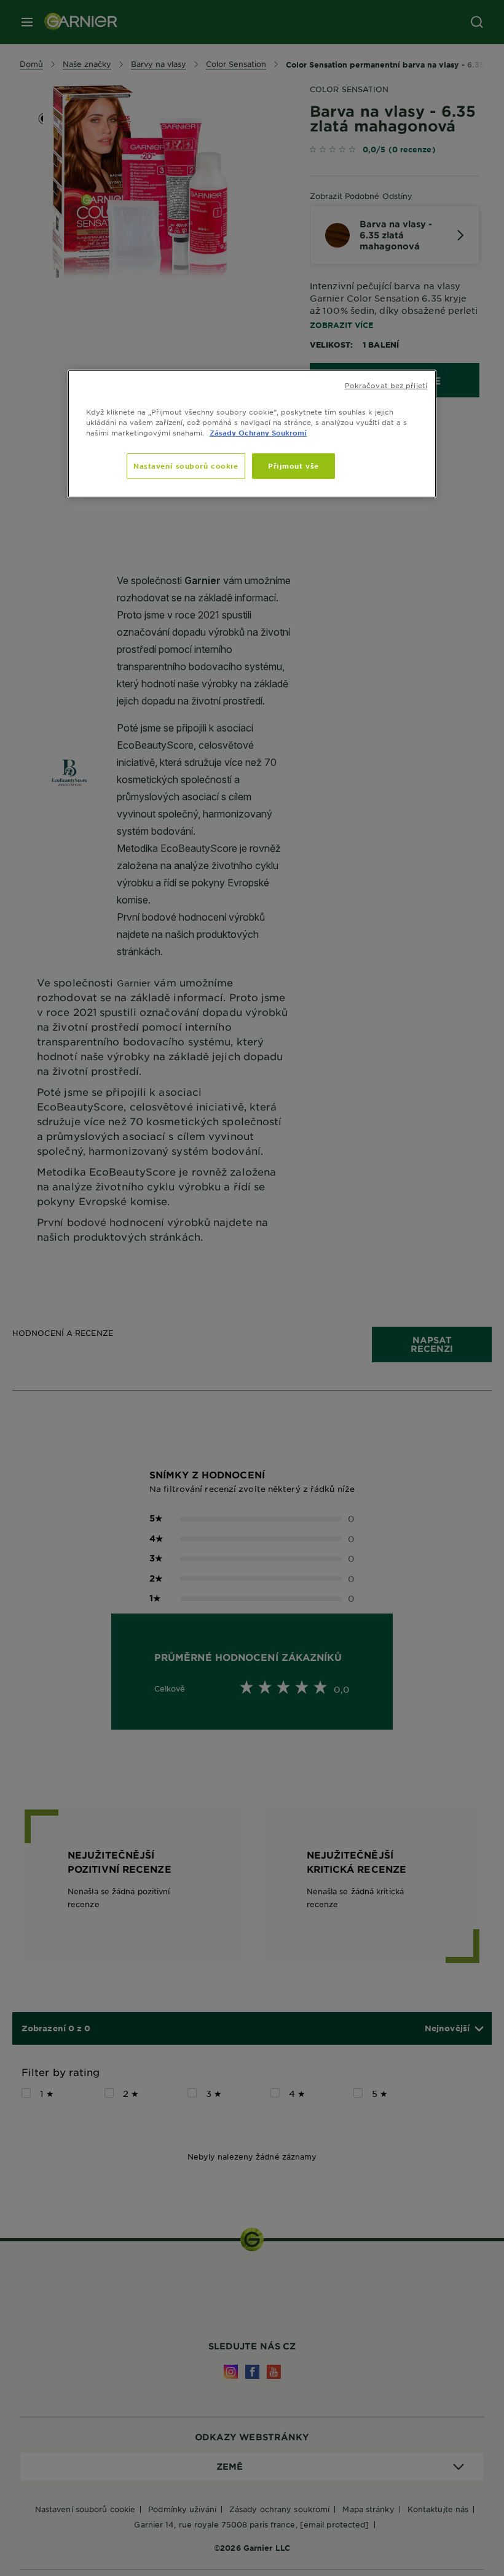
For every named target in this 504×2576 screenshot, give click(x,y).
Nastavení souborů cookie (186, 466)
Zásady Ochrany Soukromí (258, 432)
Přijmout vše (293, 466)
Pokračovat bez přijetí (386, 385)
